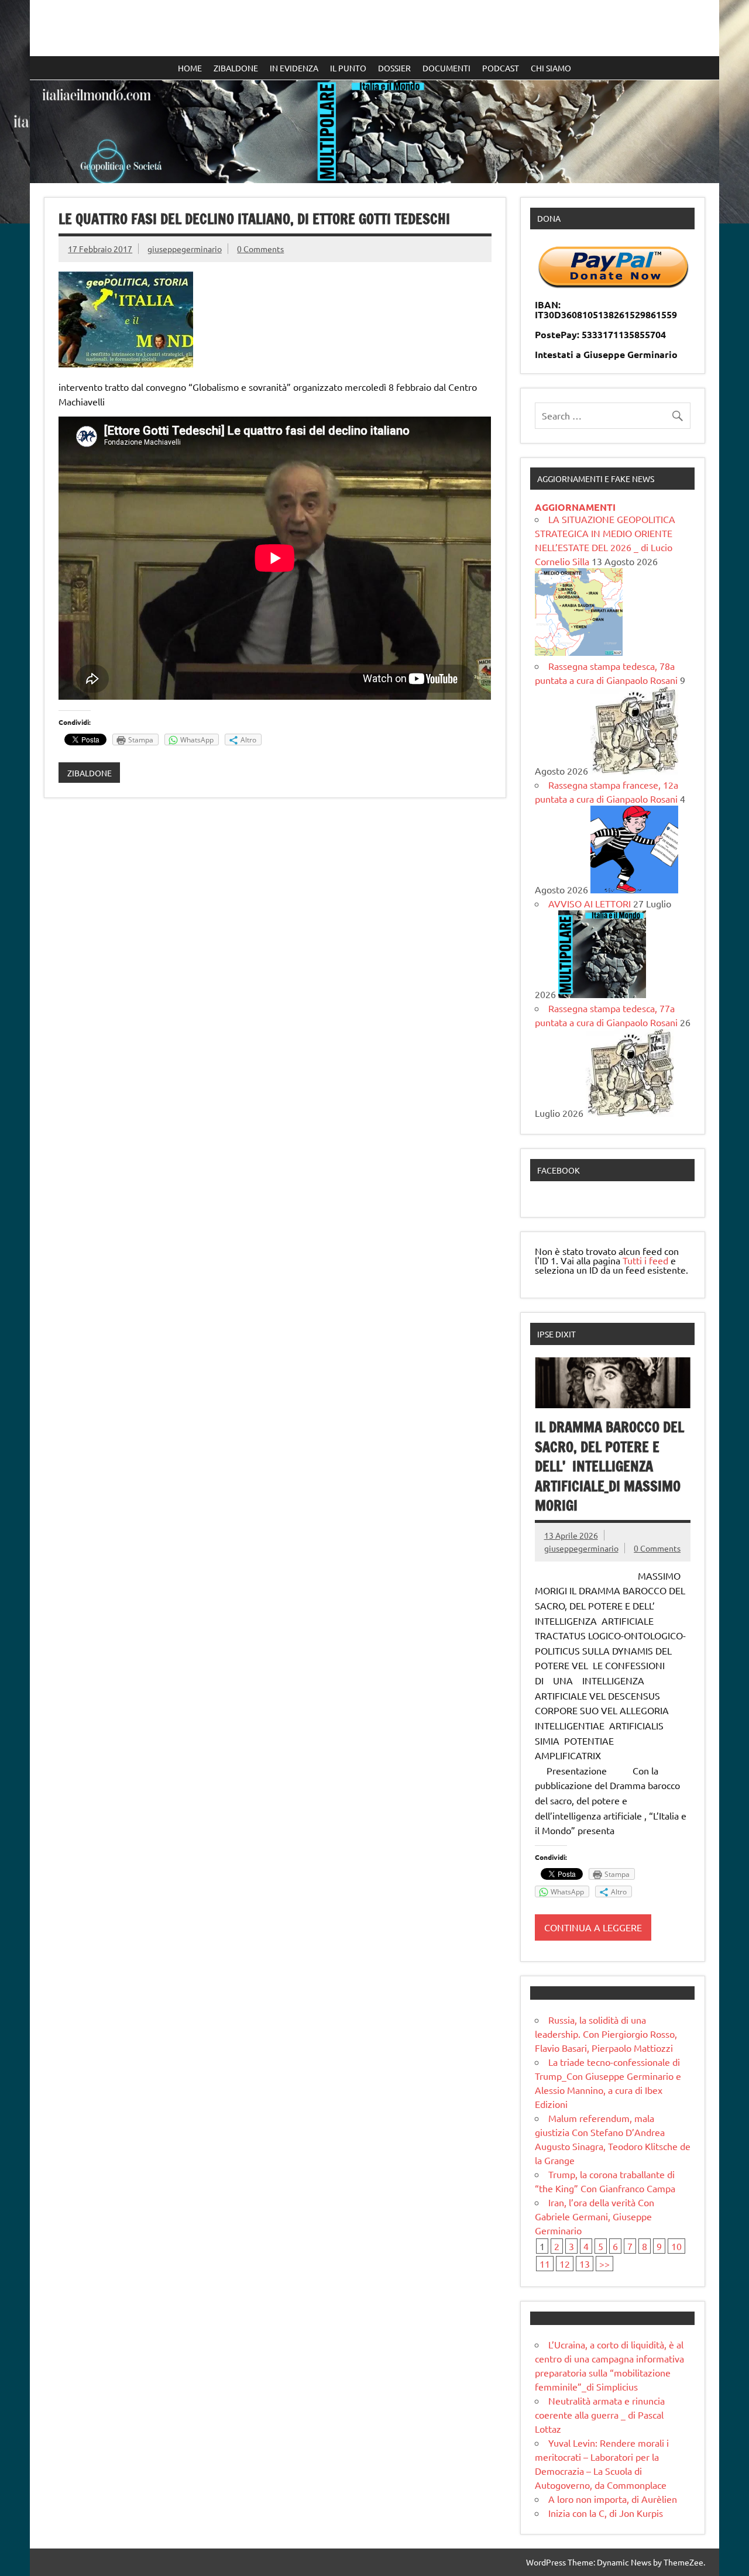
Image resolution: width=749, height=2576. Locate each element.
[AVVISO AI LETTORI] (602, 994)
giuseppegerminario (185, 249)
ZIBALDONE (236, 68)
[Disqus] (275, 958)
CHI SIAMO (551, 68)
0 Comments (260, 249)
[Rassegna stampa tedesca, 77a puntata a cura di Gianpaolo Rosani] (630, 1113)
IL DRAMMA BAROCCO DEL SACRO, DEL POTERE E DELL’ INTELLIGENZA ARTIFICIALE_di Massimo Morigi (609, 1466)
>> (604, 2264)
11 (545, 2264)
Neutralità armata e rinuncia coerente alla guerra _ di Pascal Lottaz (600, 2415)
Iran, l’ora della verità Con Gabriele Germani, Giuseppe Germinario (595, 2216)
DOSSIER (394, 68)
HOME (190, 68)
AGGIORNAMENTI (575, 507)
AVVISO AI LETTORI (590, 903)
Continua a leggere (593, 1927)
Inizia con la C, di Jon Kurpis (606, 2513)
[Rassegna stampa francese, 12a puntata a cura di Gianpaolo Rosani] (634, 889)
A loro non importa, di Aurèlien (613, 2499)
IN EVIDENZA (294, 68)
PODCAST (501, 68)
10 (676, 2246)
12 (565, 2264)
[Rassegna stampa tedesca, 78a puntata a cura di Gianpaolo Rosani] (634, 771)
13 (585, 2264)
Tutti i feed (645, 1260)
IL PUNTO (348, 68)
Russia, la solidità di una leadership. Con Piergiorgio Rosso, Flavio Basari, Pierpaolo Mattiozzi (606, 2034)
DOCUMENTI (446, 68)
